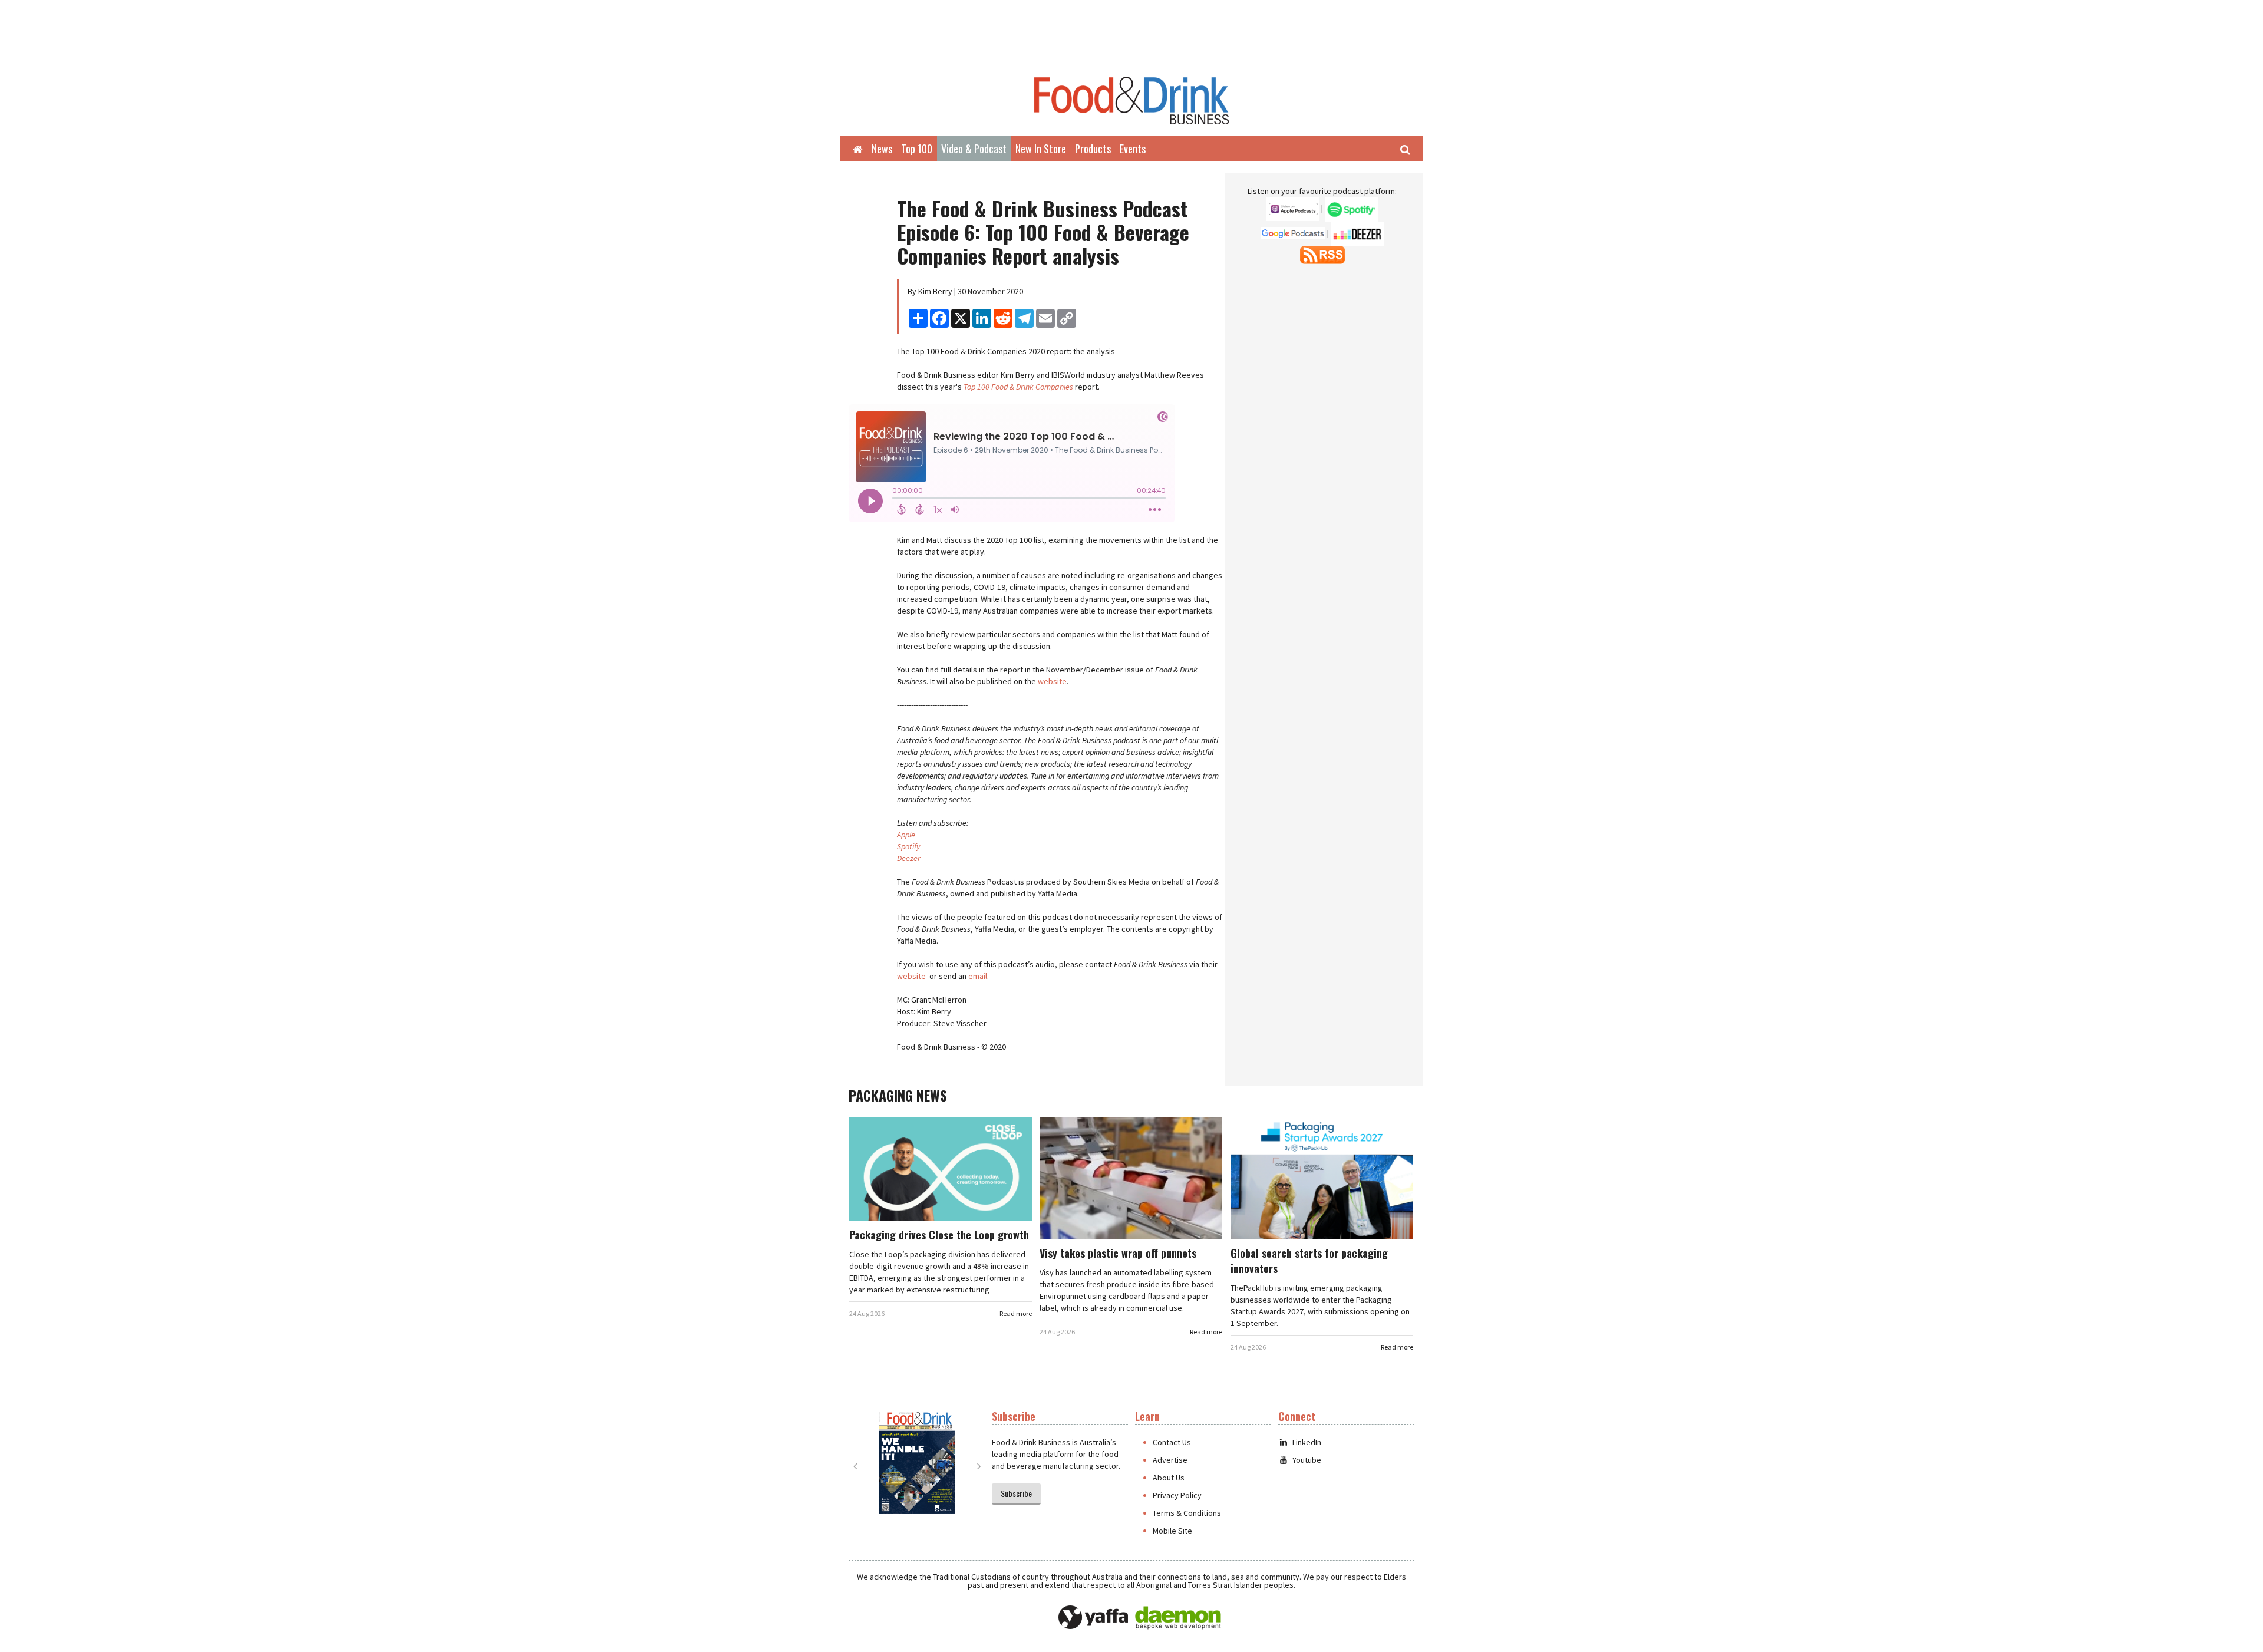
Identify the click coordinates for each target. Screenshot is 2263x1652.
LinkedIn (1307, 1442)
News (882, 149)
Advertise (1170, 1460)
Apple (906, 835)
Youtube (1307, 1460)
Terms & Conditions (1187, 1513)
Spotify (908, 846)
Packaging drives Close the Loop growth (939, 1235)
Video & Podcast (974, 149)
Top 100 (917, 149)
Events (1133, 149)
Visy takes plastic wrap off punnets (1118, 1253)
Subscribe (1016, 1493)
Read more (1016, 1313)
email (978, 976)
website (1052, 681)
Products (1093, 149)
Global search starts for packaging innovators (1309, 1261)
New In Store (1041, 149)
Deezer (909, 858)
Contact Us (1172, 1442)
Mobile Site (1172, 1531)
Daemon (1178, 1618)
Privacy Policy (1177, 1495)
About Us (1169, 1478)
